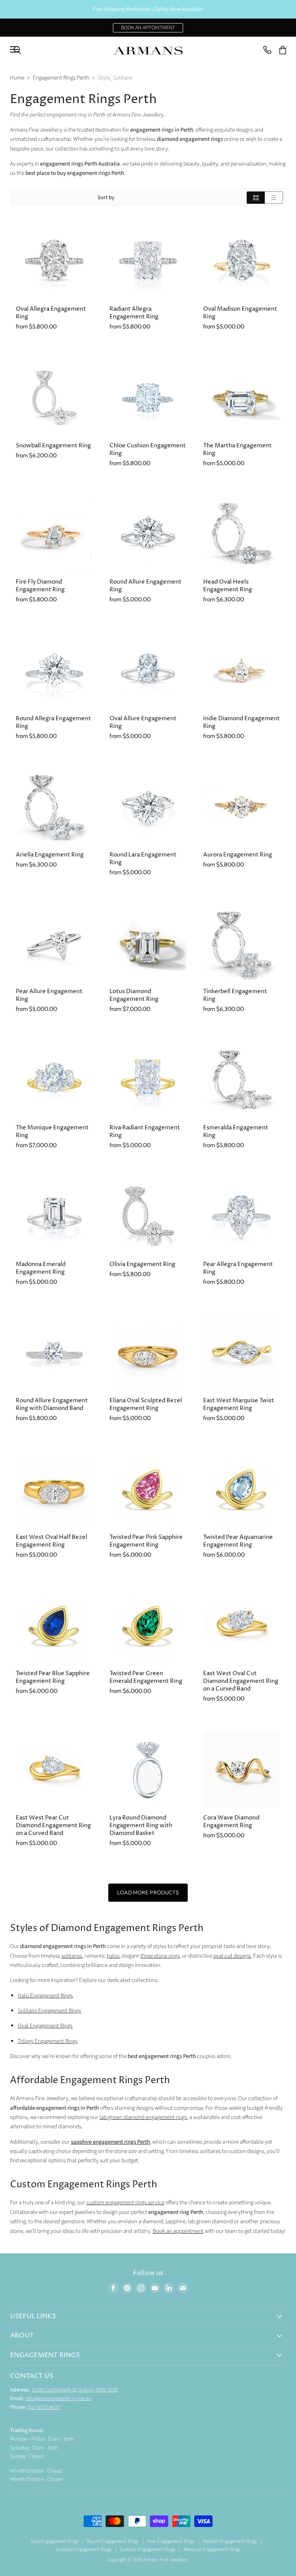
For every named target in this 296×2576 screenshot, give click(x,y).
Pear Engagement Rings (171, 2541)
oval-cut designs (232, 1956)
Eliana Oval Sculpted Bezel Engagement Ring (146, 1404)
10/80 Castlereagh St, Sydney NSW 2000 (75, 2390)
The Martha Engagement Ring (237, 449)
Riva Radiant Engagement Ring (145, 1131)
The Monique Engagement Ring (52, 1131)
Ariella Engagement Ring (50, 855)
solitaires (72, 1956)
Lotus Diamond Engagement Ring (134, 995)
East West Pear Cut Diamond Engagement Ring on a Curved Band (53, 1825)
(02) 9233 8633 (44, 2407)
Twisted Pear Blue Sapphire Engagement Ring (53, 1677)
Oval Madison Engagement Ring (240, 313)
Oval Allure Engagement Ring (143, 722)
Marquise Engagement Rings (212, 2549)
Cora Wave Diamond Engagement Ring (231, 1822)
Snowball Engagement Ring (53, 446)
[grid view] (256, 198)
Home (17, 78)
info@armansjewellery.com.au (58, 2398)
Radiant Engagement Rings (230, 2541)
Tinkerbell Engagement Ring (235, 995)
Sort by (106, 198)
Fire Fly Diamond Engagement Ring (40, 586)
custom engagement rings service (125, 2203)
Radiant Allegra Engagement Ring (134, 313)
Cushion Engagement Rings (147, 2549)
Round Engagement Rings (113, 2541)
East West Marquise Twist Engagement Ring (239, 1404)
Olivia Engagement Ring (142, 1264)
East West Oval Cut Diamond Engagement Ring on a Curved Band (241, 1681)
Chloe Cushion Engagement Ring (148, 449)
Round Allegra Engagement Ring (53, 722)
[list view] (274, 198)
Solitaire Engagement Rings (49, 2011)
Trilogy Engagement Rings (48, 2041)
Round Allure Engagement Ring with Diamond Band (52, 1404)
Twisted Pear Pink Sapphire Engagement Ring (146, 1541)
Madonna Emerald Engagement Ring (41, 1268)
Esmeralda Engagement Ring (236, 1131)
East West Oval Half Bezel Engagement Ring (51, 1541)
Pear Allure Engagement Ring (49, 995)
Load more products (148, 1892)
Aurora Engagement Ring (238, 855)
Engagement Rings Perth (61, 78)
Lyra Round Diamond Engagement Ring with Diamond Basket (141, 1825)
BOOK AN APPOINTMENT (148, 28)
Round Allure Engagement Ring (145, 586)
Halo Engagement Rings (45, 1996)
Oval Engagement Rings (45, 2026)
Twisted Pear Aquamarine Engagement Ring (238, 1541)
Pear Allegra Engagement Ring (238, 1268)
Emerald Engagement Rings (84, 2549)
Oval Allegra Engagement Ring (51, 313)
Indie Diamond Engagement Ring (241, 722)
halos (113, 1956)
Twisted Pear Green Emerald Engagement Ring (146, 1677)
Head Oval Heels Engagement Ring (228, 586)
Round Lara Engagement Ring (143, 859)
